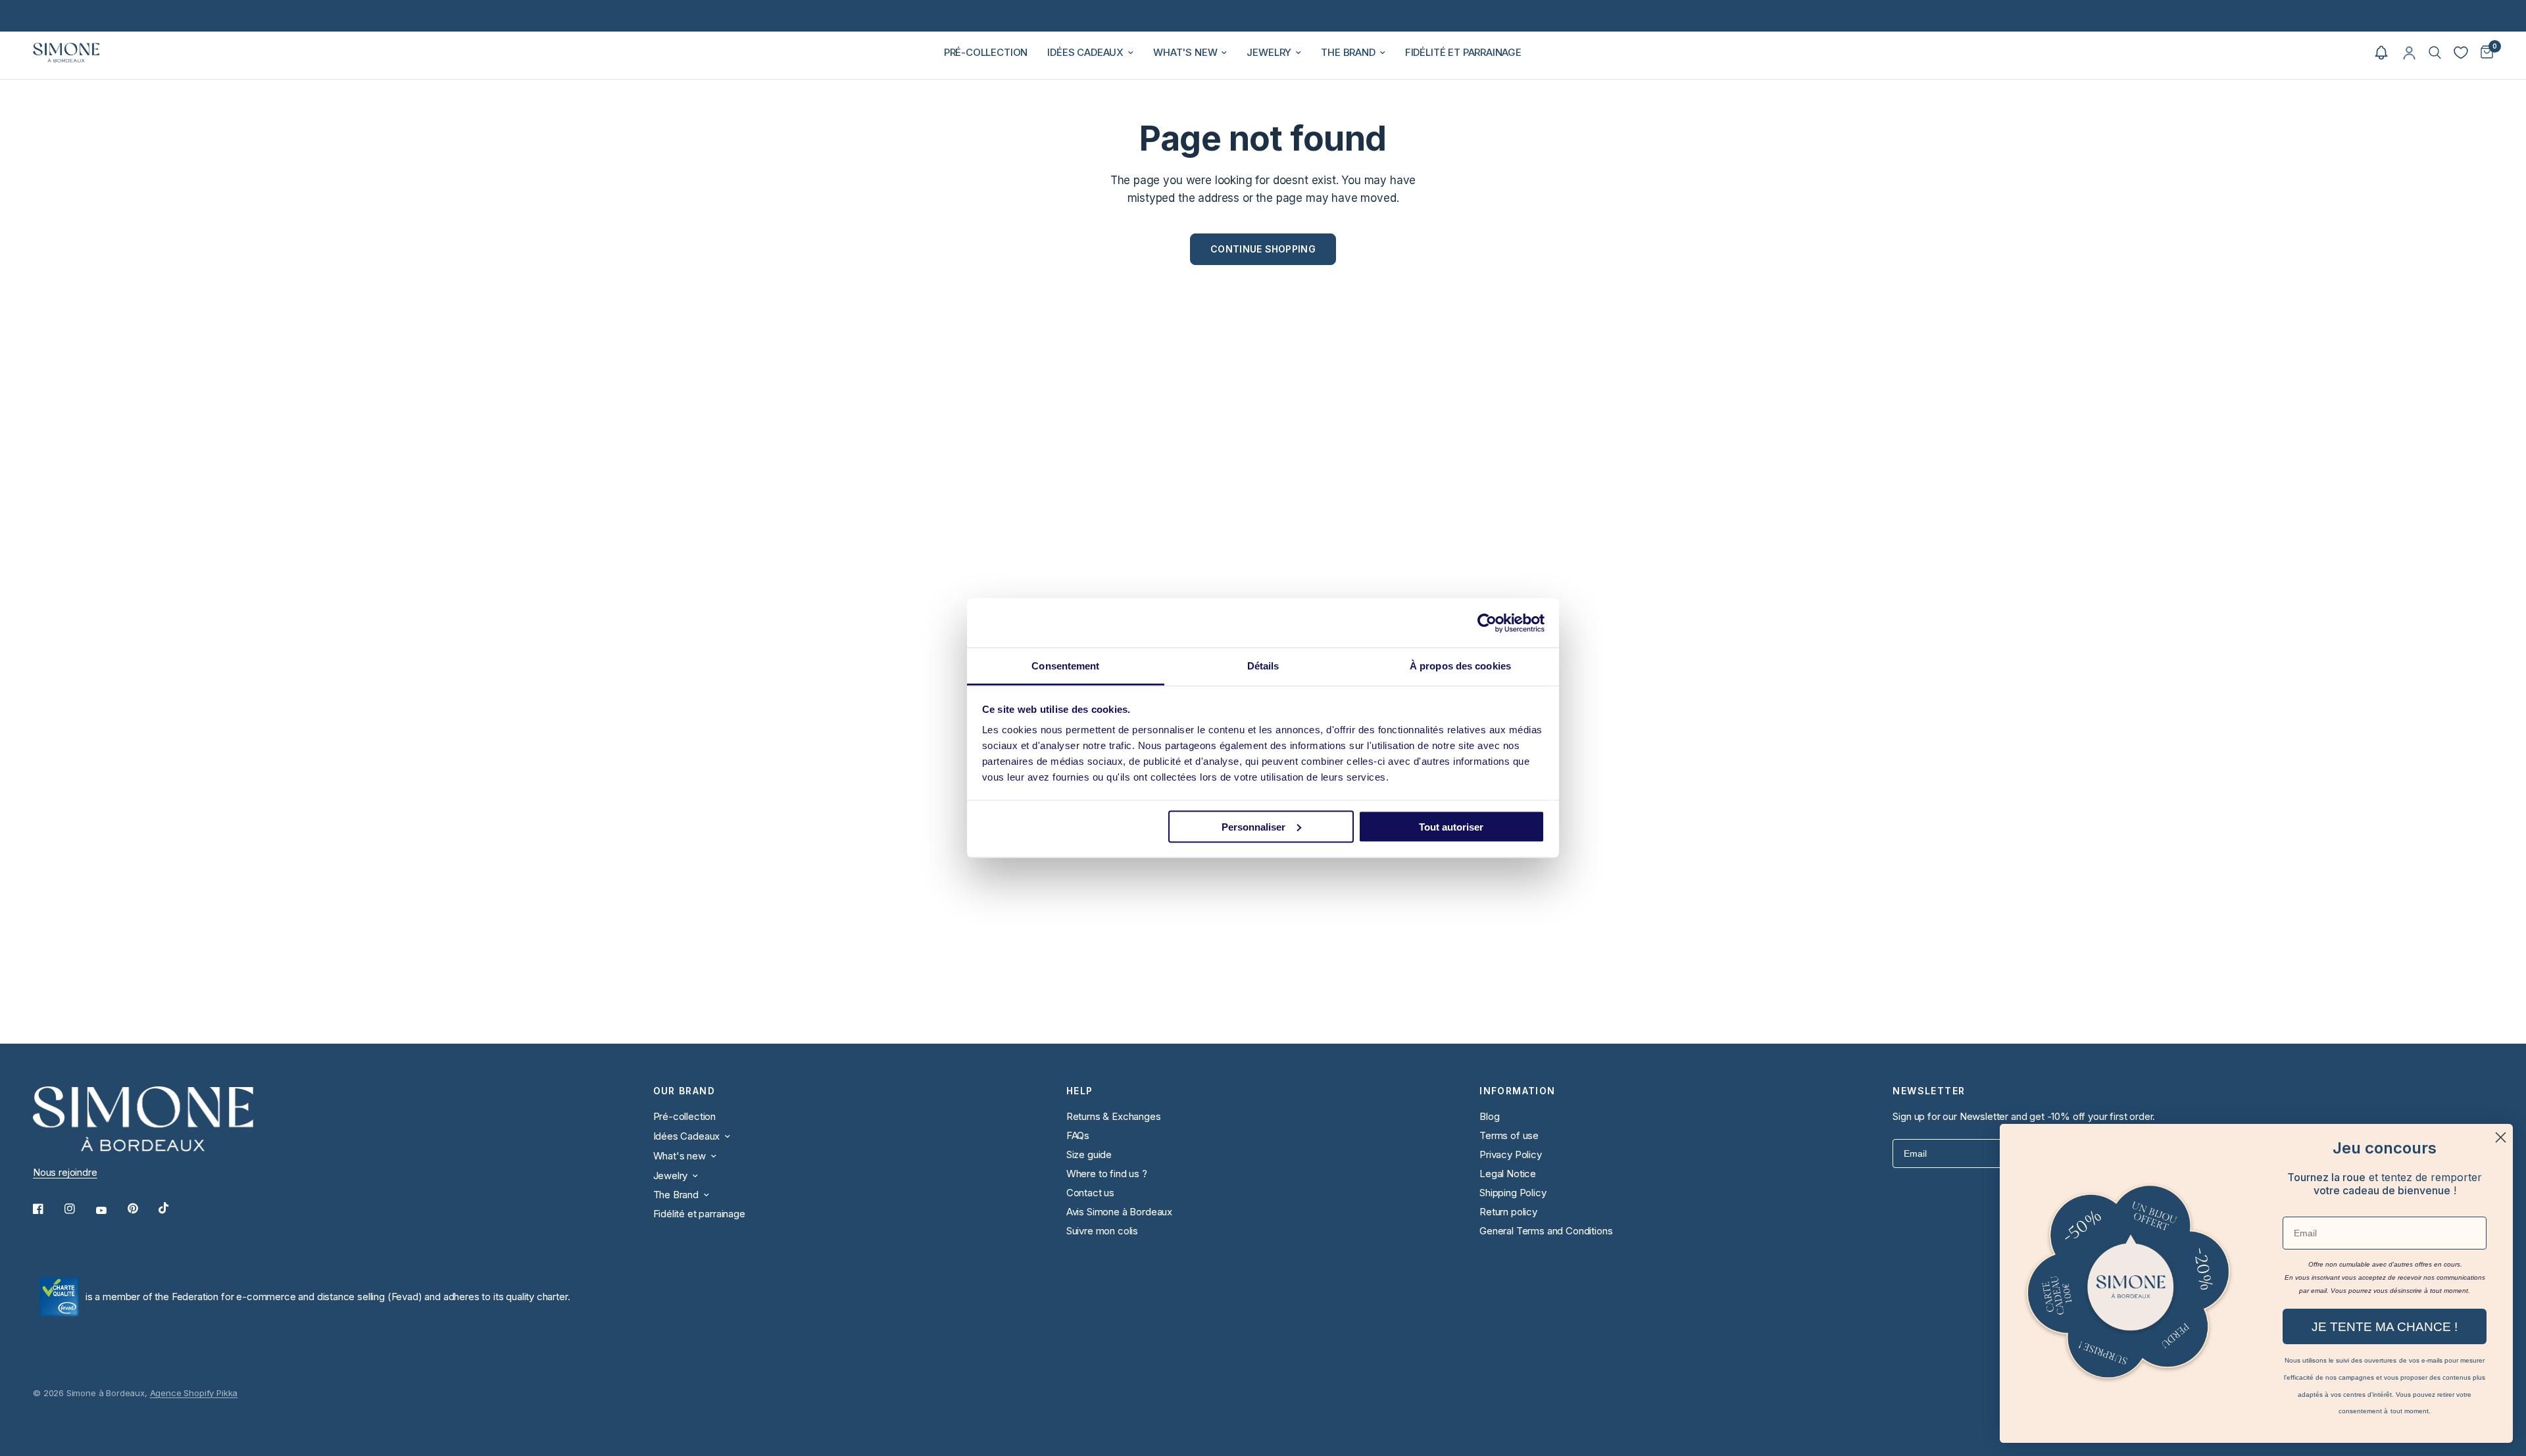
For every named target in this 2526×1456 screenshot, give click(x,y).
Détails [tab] (1263, 666)
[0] (2484, 53)
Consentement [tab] (1065, 666)
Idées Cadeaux (1085, 52)
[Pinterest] (142, 1209)
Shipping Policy (1513, 1193)
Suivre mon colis (1102, 1231)
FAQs (1078, 1135)
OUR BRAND (684, 1091)
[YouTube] (111, 1211)
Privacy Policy (1511, 1154)
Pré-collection (986, 52)
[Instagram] (79, 1209)
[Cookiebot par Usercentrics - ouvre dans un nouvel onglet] (1487, 623)
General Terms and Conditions (1546, 1231)
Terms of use (1509, 1135)
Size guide (1089, 1154)
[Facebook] (47, 1209)
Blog (1489, 1116)
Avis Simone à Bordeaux (1119, 1212)
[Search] (2435, 53)
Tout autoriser (1451, 826)
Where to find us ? (1107, 1174)
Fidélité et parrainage (1463, 52)
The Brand (1348, 52)
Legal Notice (1508, 1174)
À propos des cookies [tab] (1460, 666)
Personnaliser (1253, 826)
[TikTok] (173, 1208)
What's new (1185, 52)
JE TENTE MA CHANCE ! (2385, 1327)
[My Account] (2409, 53)
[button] (2381, 53)
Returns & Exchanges (1114, 1116)
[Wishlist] (2461, 53)
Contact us (1090, 1193)
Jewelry (1269, 52)
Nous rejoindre (65, 1172)
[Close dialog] (2501, 1137)
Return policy (1508, 1212)
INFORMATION (1517, 1091)
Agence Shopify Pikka (194, 1393)
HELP (1080, 1091)
